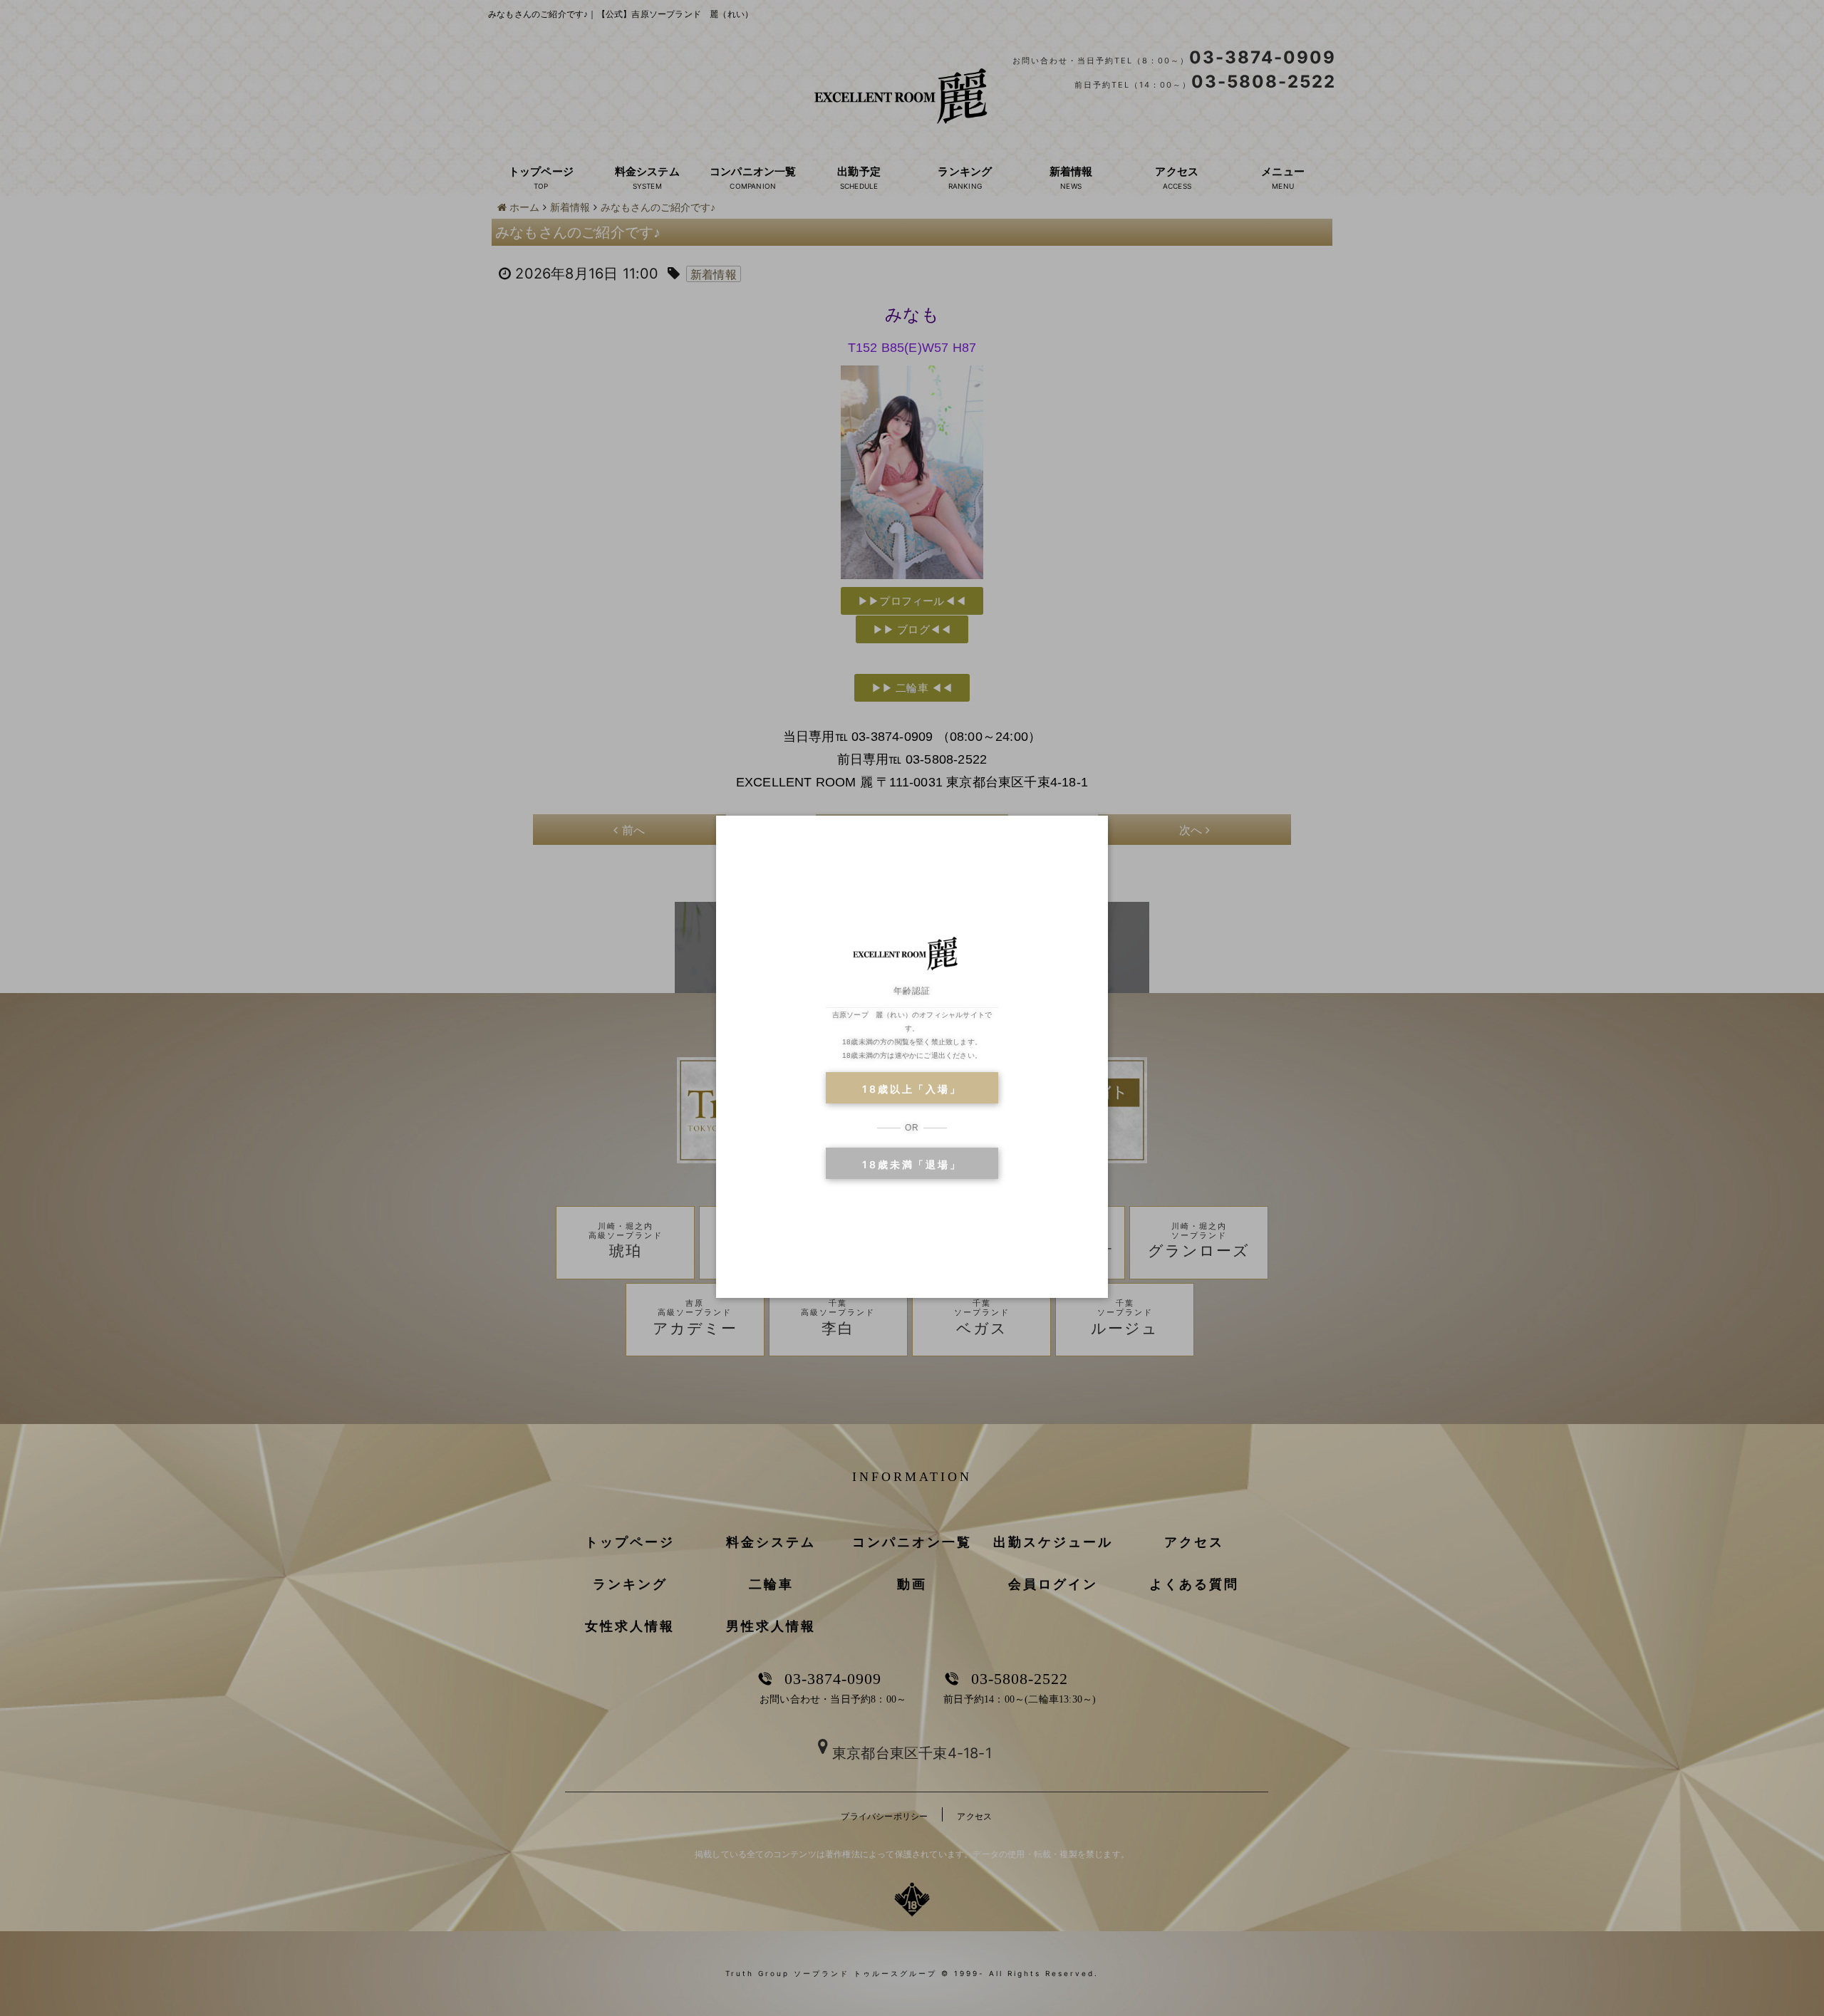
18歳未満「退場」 (912, 1164)
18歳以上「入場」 (912, 1089)
